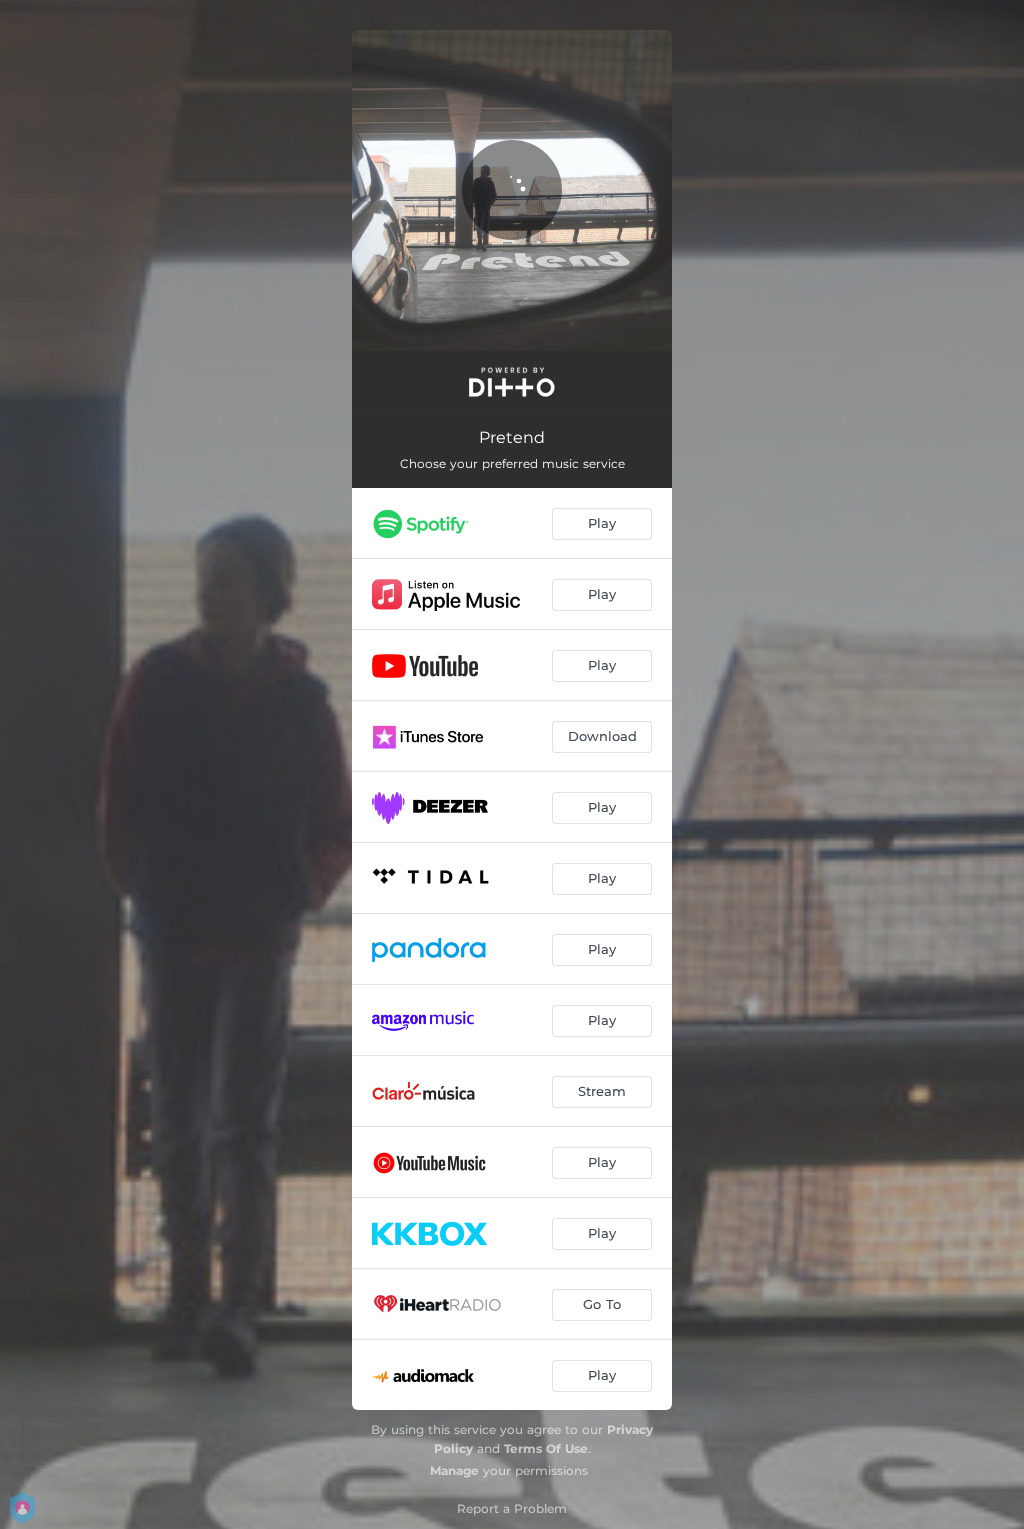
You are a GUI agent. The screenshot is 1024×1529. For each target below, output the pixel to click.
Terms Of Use (546, 1448)
